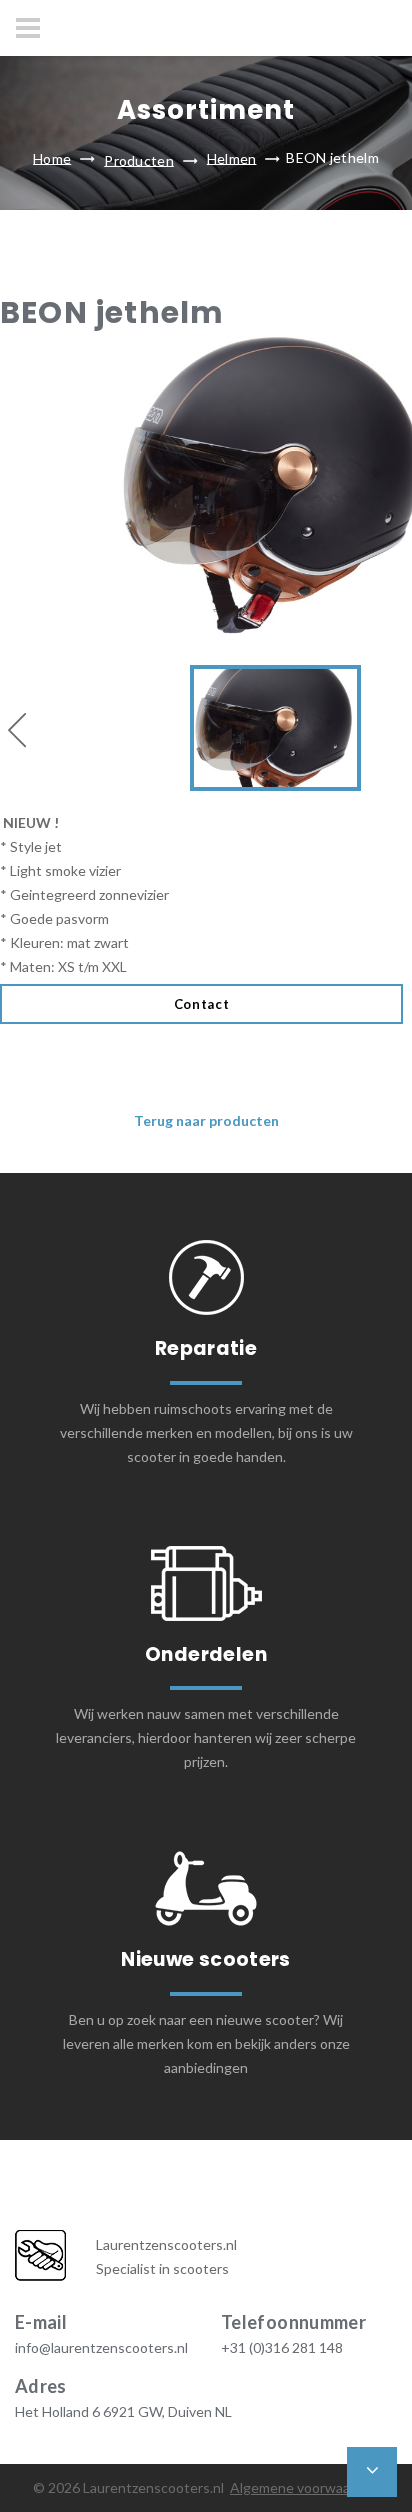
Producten (139, 159)
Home (52, 157)
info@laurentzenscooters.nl (101, 2347)
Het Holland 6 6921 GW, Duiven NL (123, 2411)
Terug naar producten (206, 1120)
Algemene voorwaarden (304, 2487)
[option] (206, 657)
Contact (202, 1004)
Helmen (232, 157)
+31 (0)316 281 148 (282, 2347)
